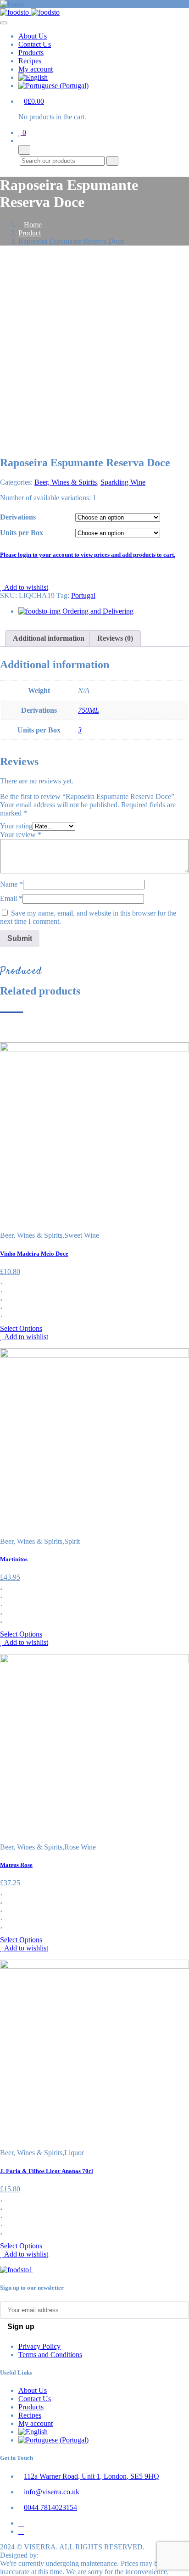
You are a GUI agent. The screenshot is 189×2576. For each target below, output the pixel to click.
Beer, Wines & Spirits (66, 482)
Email (11, 898)
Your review (21, 835)
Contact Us (35, 44)
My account (36, 69)
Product (30, 233)
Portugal (83, 595)
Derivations (18, 517)
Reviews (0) (115, 638)
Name (11, 884)
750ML (89, 710)
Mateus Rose (16, 1865)
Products (31, 53)
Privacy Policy (39, 2346)
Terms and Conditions (50, 2355)
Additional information (49, 638)
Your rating (16, 826)
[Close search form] (24, 150)
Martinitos (14, 1559)
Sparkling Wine (123, 482)
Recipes (30, 61)
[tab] (49, 638)
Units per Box (22, 533)
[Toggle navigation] (4, 23)
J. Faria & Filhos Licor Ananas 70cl (47, 2171)
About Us (33, 36)
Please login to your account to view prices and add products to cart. (88, 555)
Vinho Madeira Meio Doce (34, 1254)
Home (33, 225)
